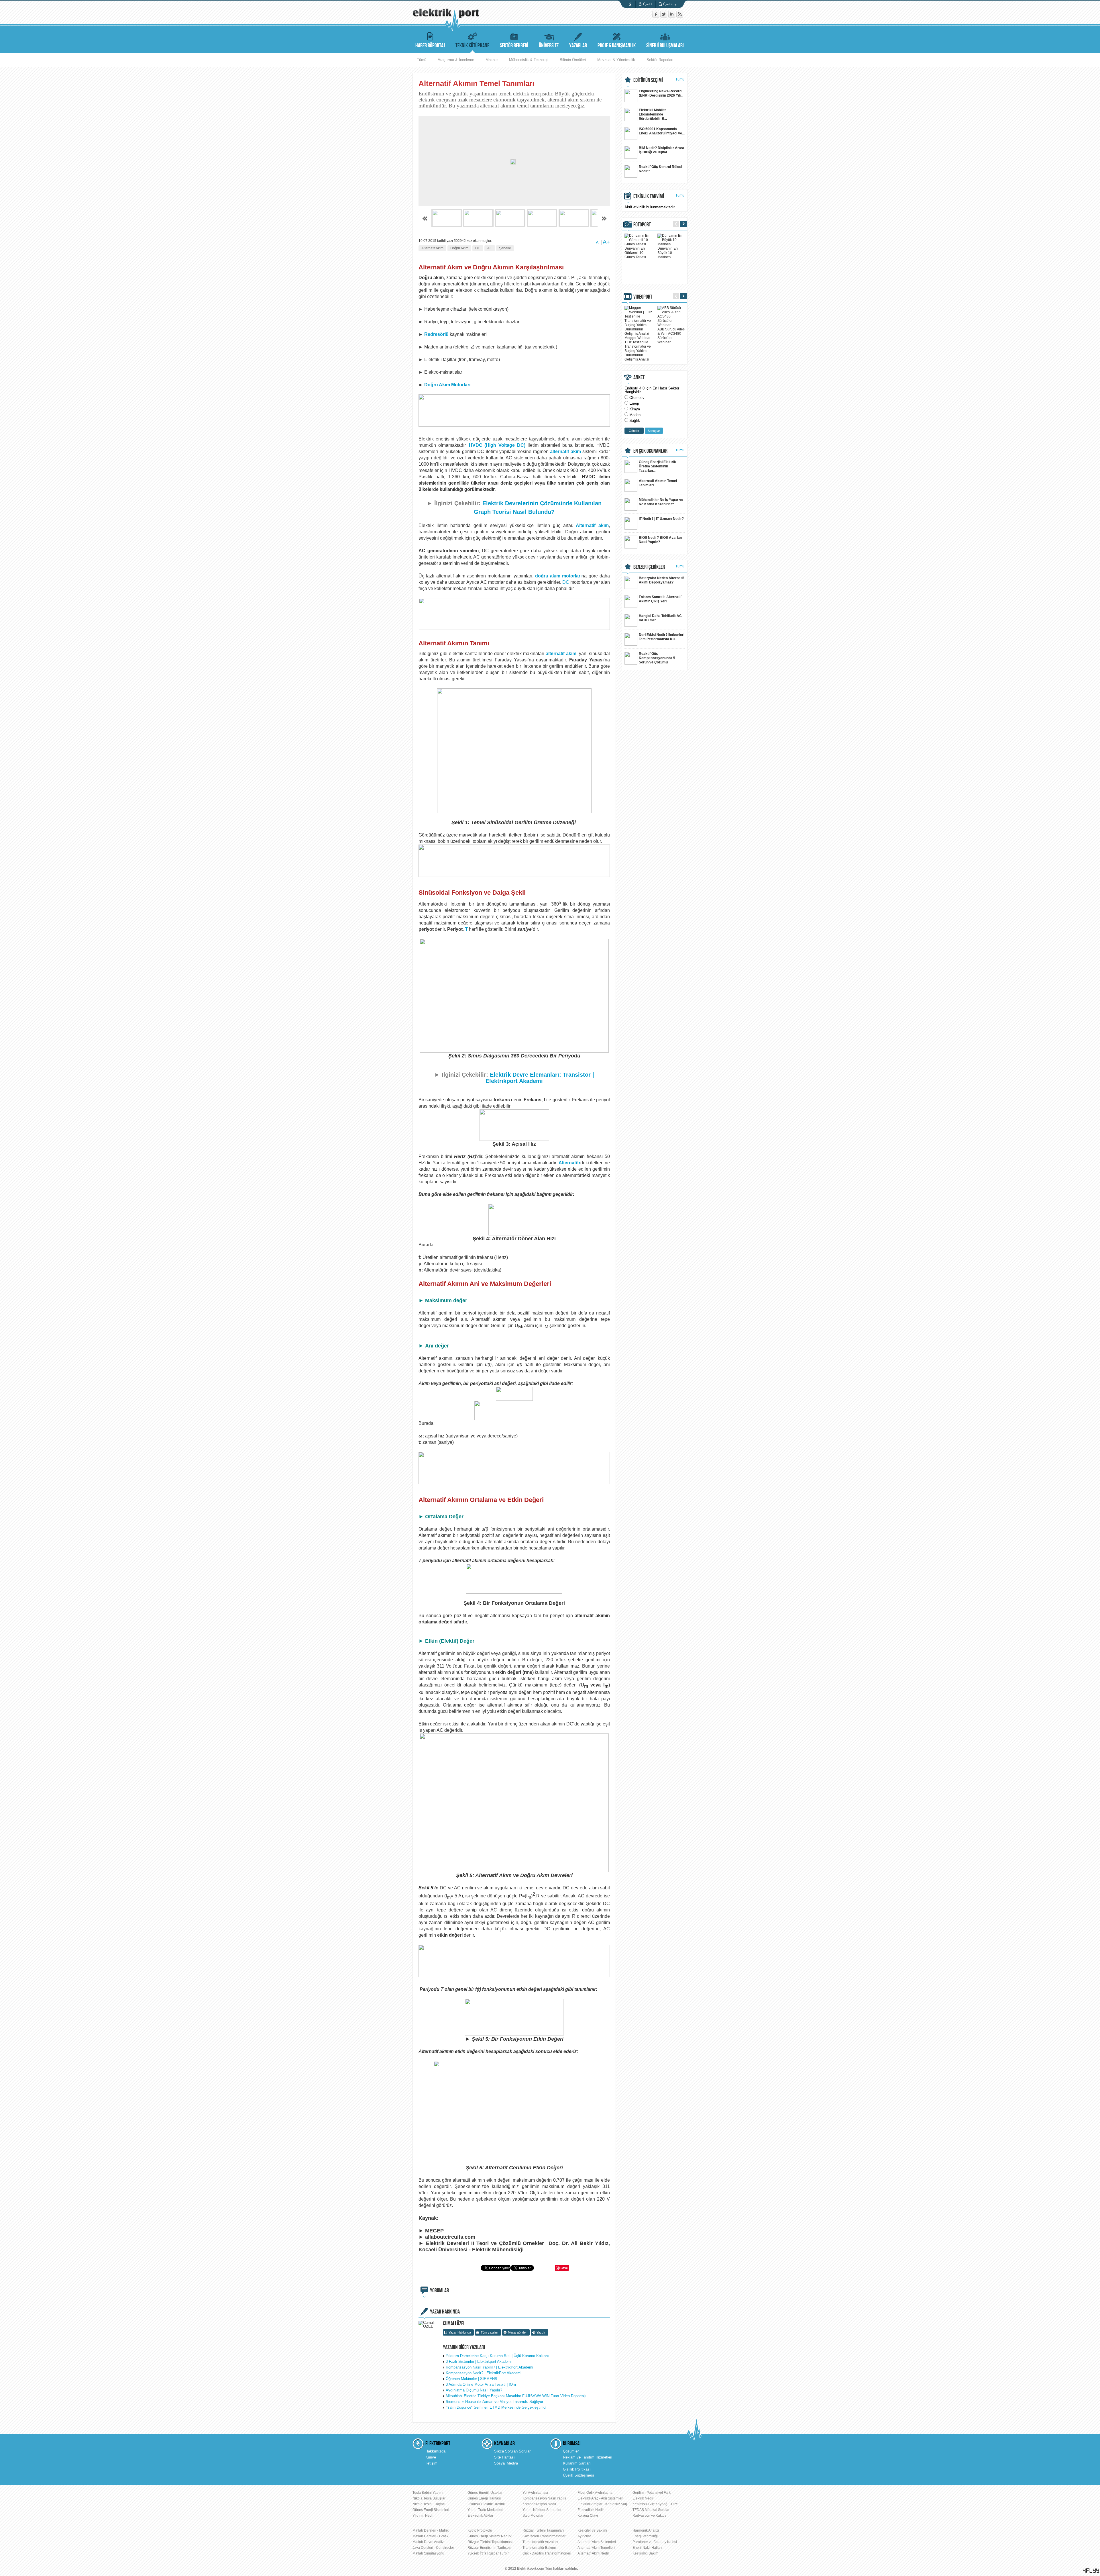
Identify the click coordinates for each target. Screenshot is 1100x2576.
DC (478, 248)
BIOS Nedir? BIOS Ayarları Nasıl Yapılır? (660, 540)
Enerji (634, 403)
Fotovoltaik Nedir (591, 2510)
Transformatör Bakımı (539, 2548)
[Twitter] (664, 16)
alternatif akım (565, 451)
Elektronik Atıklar (480, 2516)
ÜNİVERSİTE (549, 46)
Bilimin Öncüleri (573, 60)
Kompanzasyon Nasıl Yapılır (544, 2498)
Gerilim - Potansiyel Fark (652, 2493)
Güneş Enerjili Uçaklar (485, 2493)
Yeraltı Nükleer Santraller (542, 2510)
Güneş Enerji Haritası (484, 2498)
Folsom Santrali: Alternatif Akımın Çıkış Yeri (660, 599)
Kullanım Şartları (577, 2463)
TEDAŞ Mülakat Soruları (651, 2510)
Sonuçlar (654, 431)
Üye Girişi (670, 4)
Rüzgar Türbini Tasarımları (543, 2530)
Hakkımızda (435, 2451)
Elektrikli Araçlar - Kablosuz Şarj (602, 2504)
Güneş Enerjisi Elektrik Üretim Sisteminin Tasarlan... (657, 466)
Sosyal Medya (506, 2463)
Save (564, 2268)
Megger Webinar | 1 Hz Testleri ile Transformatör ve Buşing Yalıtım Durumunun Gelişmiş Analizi (638, 349)
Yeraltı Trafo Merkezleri (485, 2510)
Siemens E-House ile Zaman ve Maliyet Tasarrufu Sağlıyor (494, 2402)
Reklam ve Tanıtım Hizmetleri (588, 2457)
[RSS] (680, 16)
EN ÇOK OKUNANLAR (650, 451)
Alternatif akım (592, 525)
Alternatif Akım (432, 248)
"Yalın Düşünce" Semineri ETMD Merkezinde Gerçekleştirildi (496, 2407)
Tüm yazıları (489, 2332)
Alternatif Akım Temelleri (596, 2548)
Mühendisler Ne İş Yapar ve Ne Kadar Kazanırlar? (661, 502)
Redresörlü (436, 334)
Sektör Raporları (660, 60)
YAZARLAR (578, 46)
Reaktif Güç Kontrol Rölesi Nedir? (660, 169)
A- (598, 242)
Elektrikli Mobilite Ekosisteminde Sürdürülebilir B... (653, 114)
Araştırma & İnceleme (456, 60)
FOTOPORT (642, 225)
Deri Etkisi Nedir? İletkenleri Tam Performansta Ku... (662, 637)
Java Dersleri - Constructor (433, 2548)
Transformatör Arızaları (540, 2542)
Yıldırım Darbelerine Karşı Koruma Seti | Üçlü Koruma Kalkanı (497, 2356)
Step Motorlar (533, 2516)
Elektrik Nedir (643, 2498)
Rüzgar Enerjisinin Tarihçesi (489, 2548)
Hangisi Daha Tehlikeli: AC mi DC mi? (660, 618)
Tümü (422, 60)
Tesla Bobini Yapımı (428, 2493)
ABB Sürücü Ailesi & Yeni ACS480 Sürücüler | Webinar (671, 336)
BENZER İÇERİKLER (649, 567)
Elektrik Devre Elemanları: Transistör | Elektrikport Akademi (540, 1078)
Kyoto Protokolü (480, 2530)
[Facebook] (656, 16)
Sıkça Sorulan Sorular (512, 2451)
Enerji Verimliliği (645, 2536)
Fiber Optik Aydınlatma (595, 2493)
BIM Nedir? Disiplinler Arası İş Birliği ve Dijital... (661, 150)
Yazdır (541, 2332)
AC (490, 248)
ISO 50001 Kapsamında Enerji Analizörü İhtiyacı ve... (662, 131)
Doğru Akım (459, 248)
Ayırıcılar (584, 2536)
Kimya (635, 409)
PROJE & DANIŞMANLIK (617, 46)
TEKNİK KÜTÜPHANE (472, 46)
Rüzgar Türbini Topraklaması (490, 2542)
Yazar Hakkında (460, 2332)
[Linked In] (672, 16)
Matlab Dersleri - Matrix (431, 2530)
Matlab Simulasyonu (428, 2553)
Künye (431, 2457)
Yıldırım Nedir (423, 2516)
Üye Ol (648, 4)
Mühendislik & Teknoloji (529, 60)
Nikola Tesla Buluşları (429, 2498)
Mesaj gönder (517, 2332)
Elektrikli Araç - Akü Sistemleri (600, 2498)
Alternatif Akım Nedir (593, 2553)
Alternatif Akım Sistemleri (597, 2542)
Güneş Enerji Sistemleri (431, 2510)
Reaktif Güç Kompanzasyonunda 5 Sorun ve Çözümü (657, 658)
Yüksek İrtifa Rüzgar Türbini (489, 2553)
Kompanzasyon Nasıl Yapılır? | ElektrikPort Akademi (489, 2367)
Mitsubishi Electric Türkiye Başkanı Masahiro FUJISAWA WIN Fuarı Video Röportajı (516, 2396)
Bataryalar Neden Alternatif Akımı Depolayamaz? (661, 580)
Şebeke (505, 248)
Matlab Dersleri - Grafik (430, 2536)
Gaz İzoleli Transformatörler (544, 2536)
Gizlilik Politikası (577, 2469)
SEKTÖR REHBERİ (514, 46)
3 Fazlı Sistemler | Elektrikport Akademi (479, 2362)
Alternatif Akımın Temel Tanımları (658, 483)
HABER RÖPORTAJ (430, 46)
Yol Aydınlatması (535, 2493)
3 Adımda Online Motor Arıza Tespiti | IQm (481, 2384)
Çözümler (571, 2451)
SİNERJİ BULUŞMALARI (665, 46)
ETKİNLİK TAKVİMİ (649, 196)
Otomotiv (637, 398)
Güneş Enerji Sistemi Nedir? (490, 2536)
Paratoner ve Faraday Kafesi (655, 2542)
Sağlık (635, 421)
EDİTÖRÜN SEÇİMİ (648, 80)
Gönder (634, 431)
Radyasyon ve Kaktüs (649, 2516)
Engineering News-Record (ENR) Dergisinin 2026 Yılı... (661, 93)
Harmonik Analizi (646, 2530)
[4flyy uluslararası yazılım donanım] (1091, 2571)
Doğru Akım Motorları (447, 385)
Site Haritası (504, 2457)
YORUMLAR (439, 2291)
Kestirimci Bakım (645, 2553)
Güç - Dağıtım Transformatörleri (547, 2553)
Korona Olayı (588, 2516)
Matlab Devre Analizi (429, 2542)
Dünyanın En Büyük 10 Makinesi (668, 253)
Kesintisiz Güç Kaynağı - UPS (655, 2504)
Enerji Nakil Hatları (647, 2548)
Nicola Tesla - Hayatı (429, 2504)
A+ (606, 242)
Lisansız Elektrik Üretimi (486, 2504)
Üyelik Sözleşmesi (578, 2475)
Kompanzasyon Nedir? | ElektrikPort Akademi (484, 2373)
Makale (492, 60)
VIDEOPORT (643, 297)
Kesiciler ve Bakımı (592, 2530)
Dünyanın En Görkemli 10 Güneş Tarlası (635, 253)
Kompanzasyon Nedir (539, 2504)
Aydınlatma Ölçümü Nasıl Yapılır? (474, 2390)
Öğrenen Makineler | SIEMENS (472, 2379)
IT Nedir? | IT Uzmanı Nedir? (661, 519)
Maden (635, 415)
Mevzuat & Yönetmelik (616, 60)
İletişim (431, 2463)
